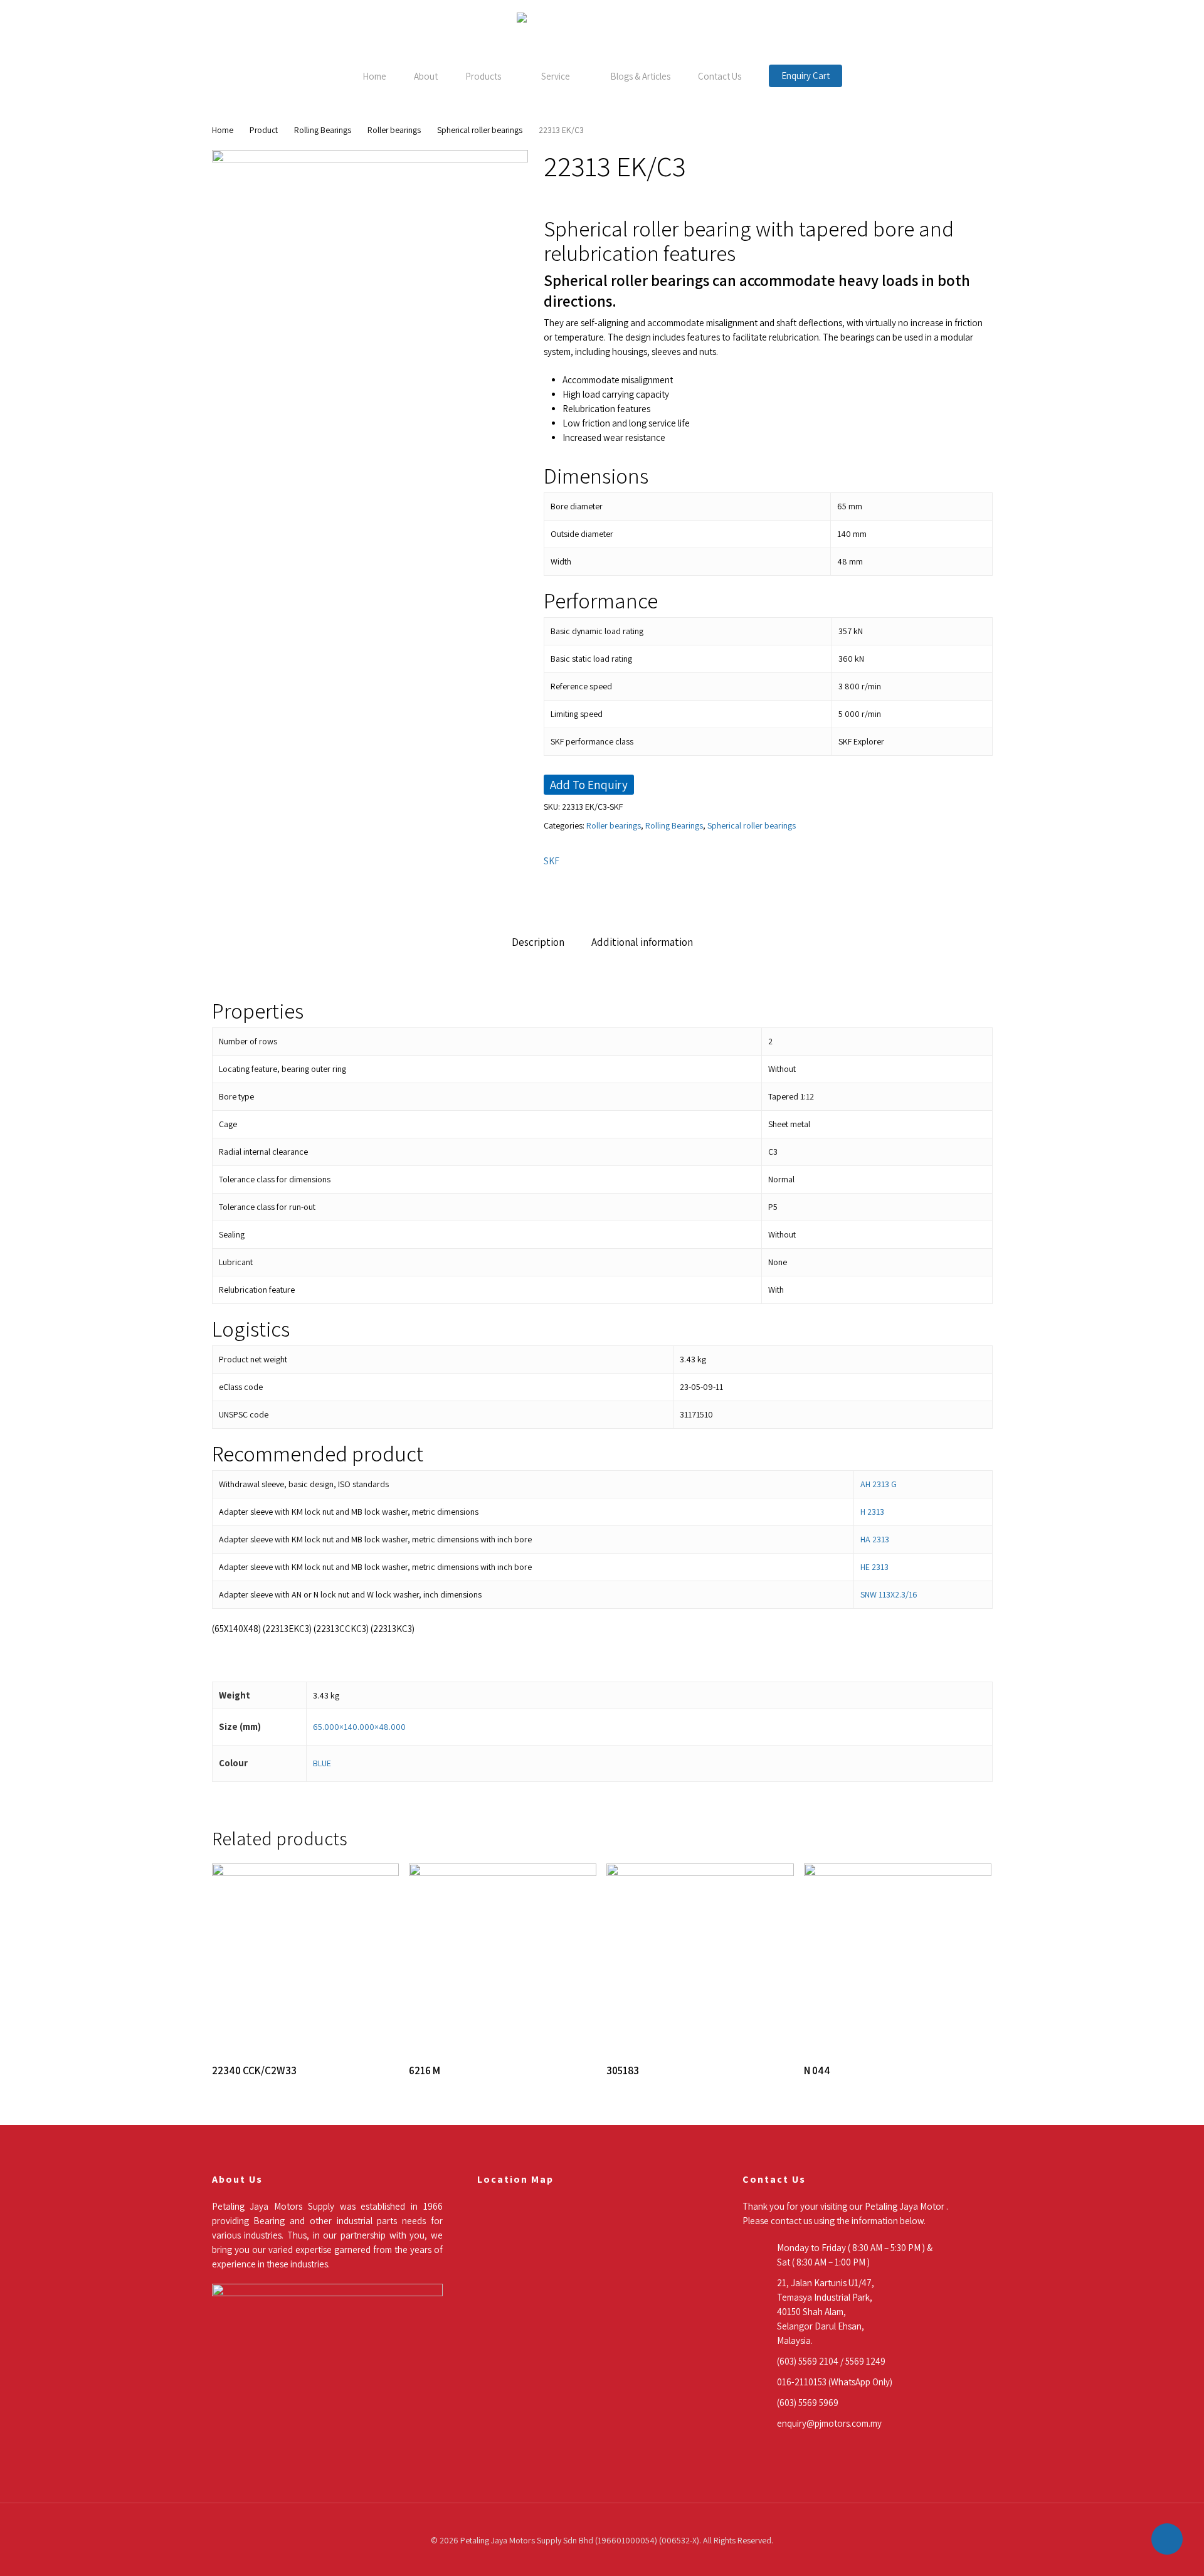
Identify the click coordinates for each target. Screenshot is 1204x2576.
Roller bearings (394, 130)
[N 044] (898, 1957)
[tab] (538, 942)
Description (538, 942)
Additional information (642, 942)
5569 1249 (865, 2361)
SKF (552, 861)
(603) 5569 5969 (808, 2403)
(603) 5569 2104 (808, 2361)
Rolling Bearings (323, 130)
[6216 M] (503, 1957)
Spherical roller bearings (480, 130)
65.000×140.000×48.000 (359, 1727)
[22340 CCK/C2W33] (306, 1957)
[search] (1153, 35)
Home (223, 130)
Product (264, 130)
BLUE (322, 1763)
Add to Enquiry (589, 785)
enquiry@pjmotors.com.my (829, 2423)
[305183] (700, 1957)
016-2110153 (802, 2382)
